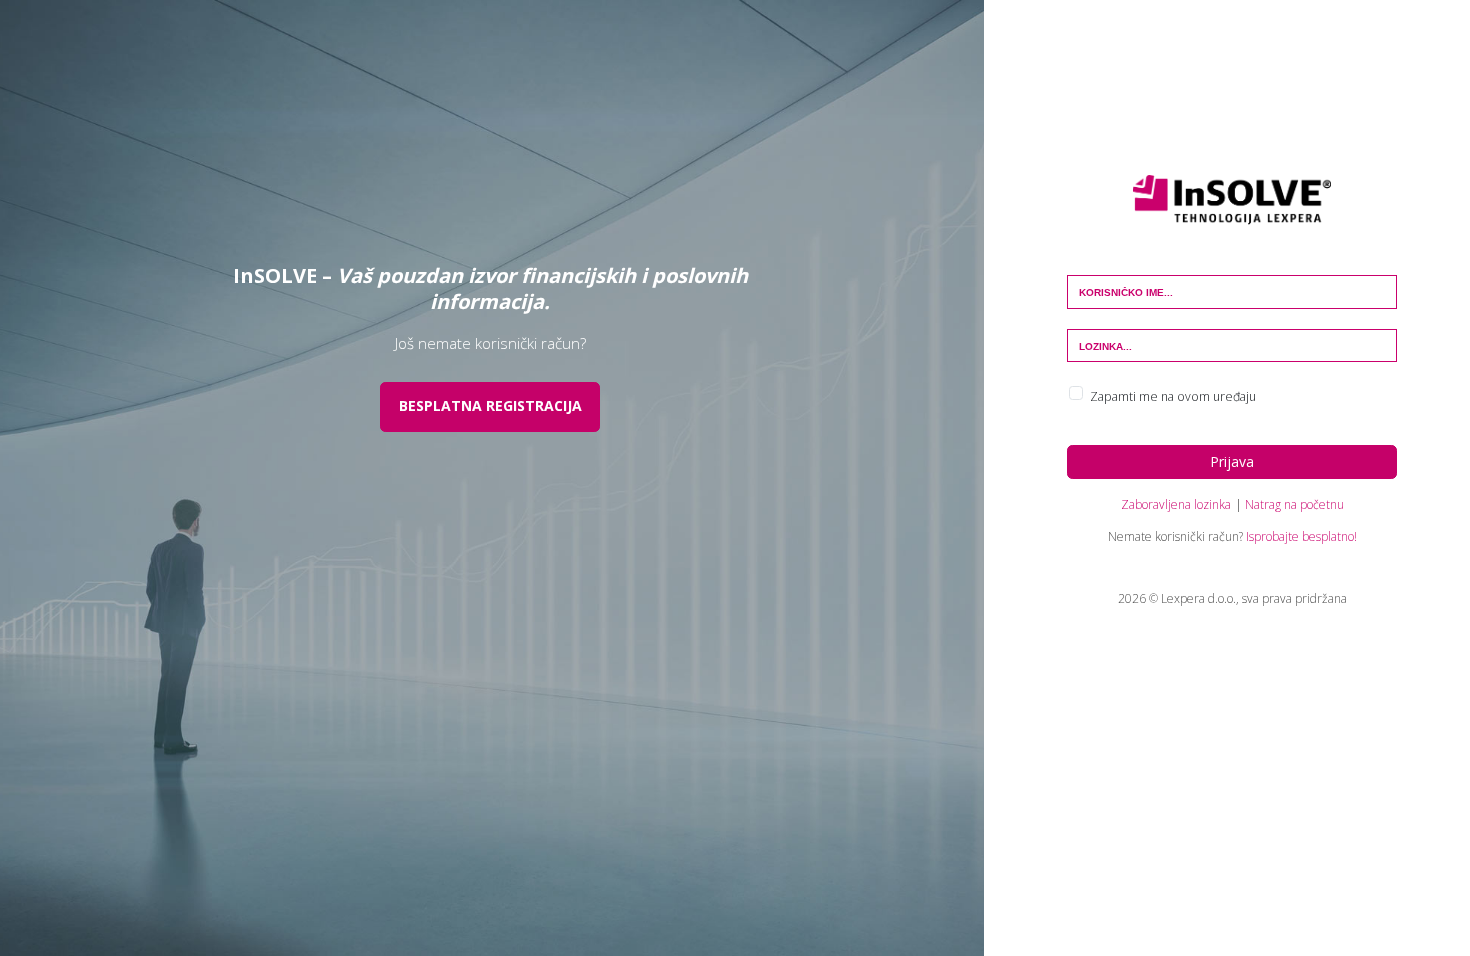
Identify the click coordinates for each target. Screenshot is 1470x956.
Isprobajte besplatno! (1301, 536)
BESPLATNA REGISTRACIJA (490, 405)
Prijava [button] (1232, 461)
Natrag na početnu (1294, 504)
